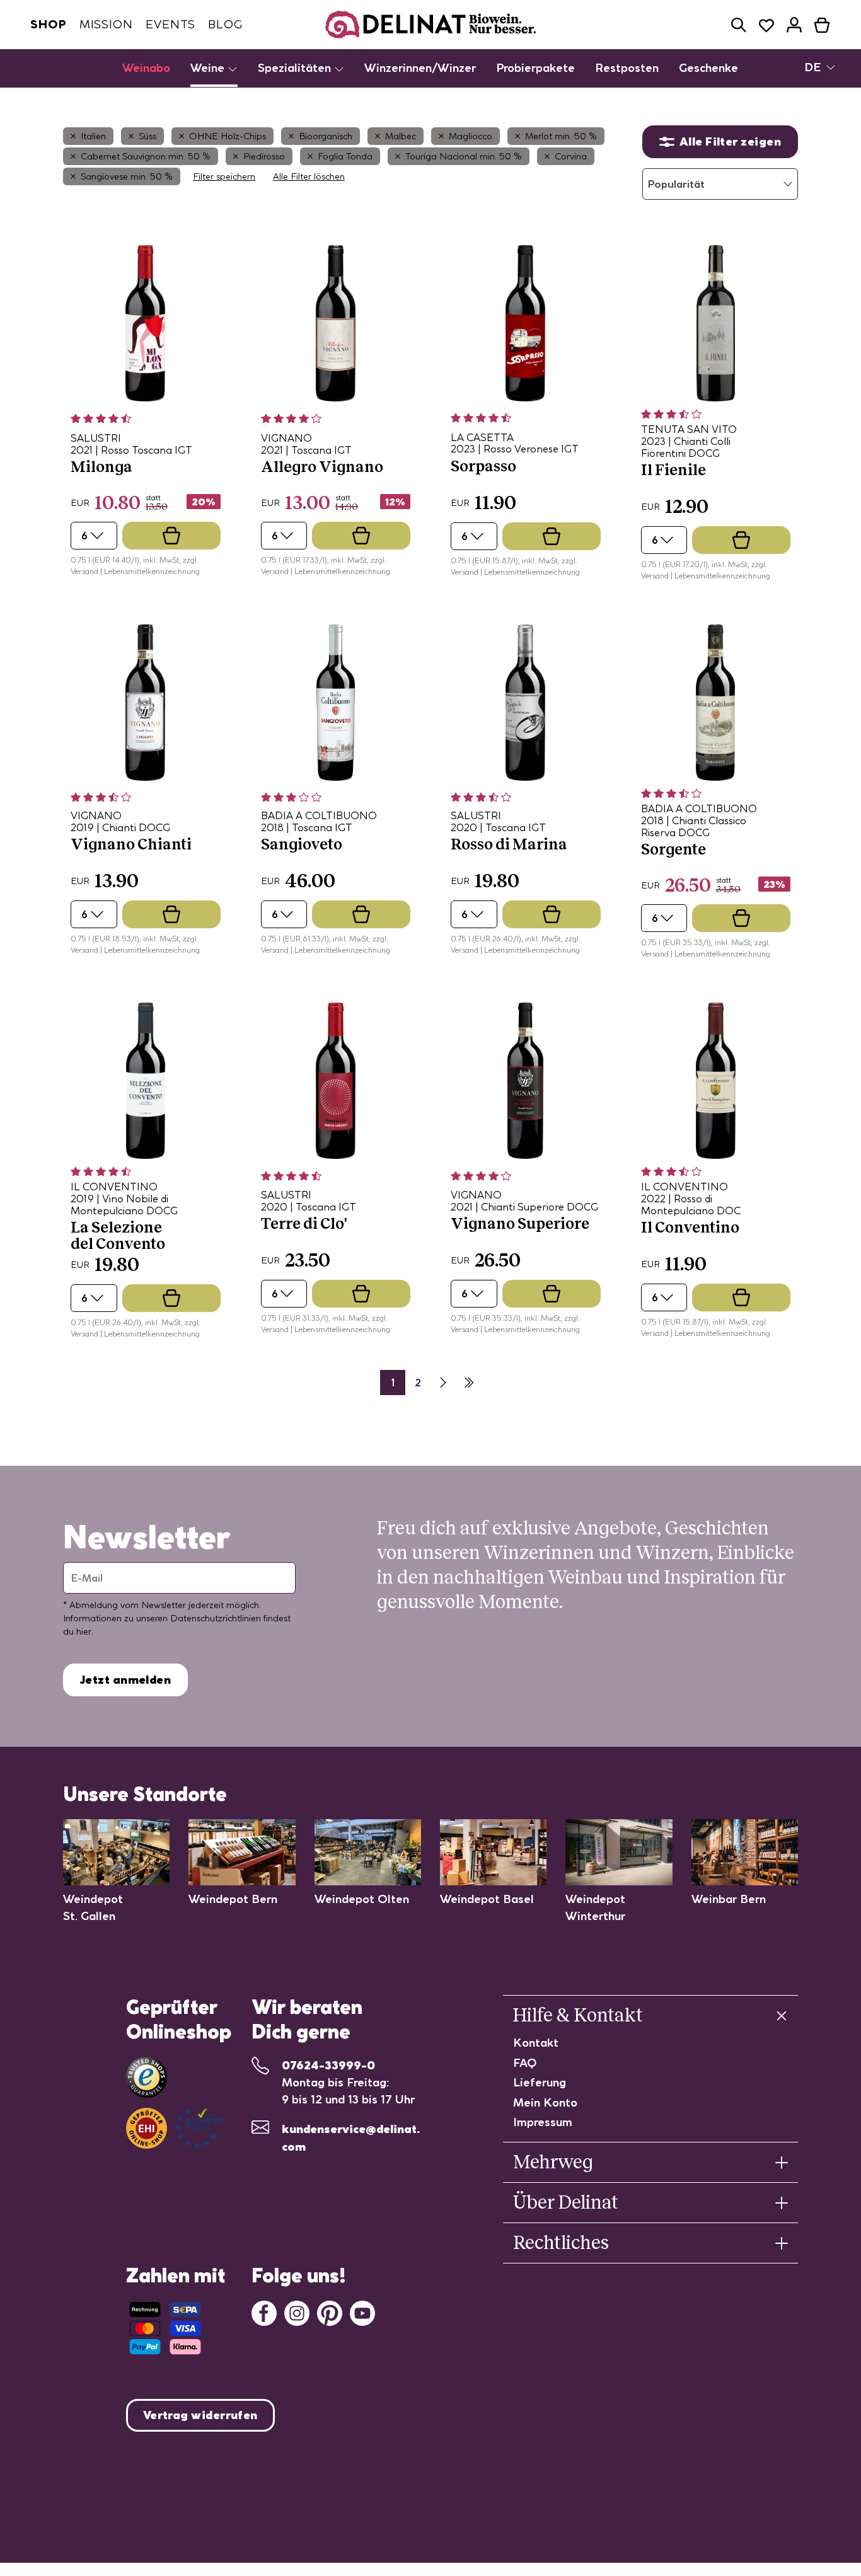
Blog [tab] (225, 24)
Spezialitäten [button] (296, 68)
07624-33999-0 (328, 2065)
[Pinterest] (330, 2312)
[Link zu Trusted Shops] (147, 2077)
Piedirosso (264, 156)
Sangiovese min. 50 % (127, 176)
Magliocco (471, 136)
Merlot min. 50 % (561, 136)
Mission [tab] (106, 24)
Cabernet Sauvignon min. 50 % (146, 156)
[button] (739, 25)
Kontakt (536, 2043)
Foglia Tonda (345, 156)
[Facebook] (264, 2312)
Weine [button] (209, 68)
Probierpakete (535, 68)
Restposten (627, 68)
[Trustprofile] (175, 2128)
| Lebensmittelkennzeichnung (150, 571)
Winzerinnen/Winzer (420, 68)
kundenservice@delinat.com (351, 2138)
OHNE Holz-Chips (228, 136)
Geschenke (708, 68)
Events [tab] (170, 24)
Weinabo (146, 68)
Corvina (571, 156)
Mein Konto (545, 2102)
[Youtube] (362, 2312)
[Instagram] (297, 2312)
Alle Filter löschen (309, 176)
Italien (93, 136)
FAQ (525, 2063)
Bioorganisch (326, 136)
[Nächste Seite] (443, 1383)
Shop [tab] (49, 24)
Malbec (401, 136)
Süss (147, 136)
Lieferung (540, 2082)
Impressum (543, 2122)
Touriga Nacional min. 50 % (464, 156)
